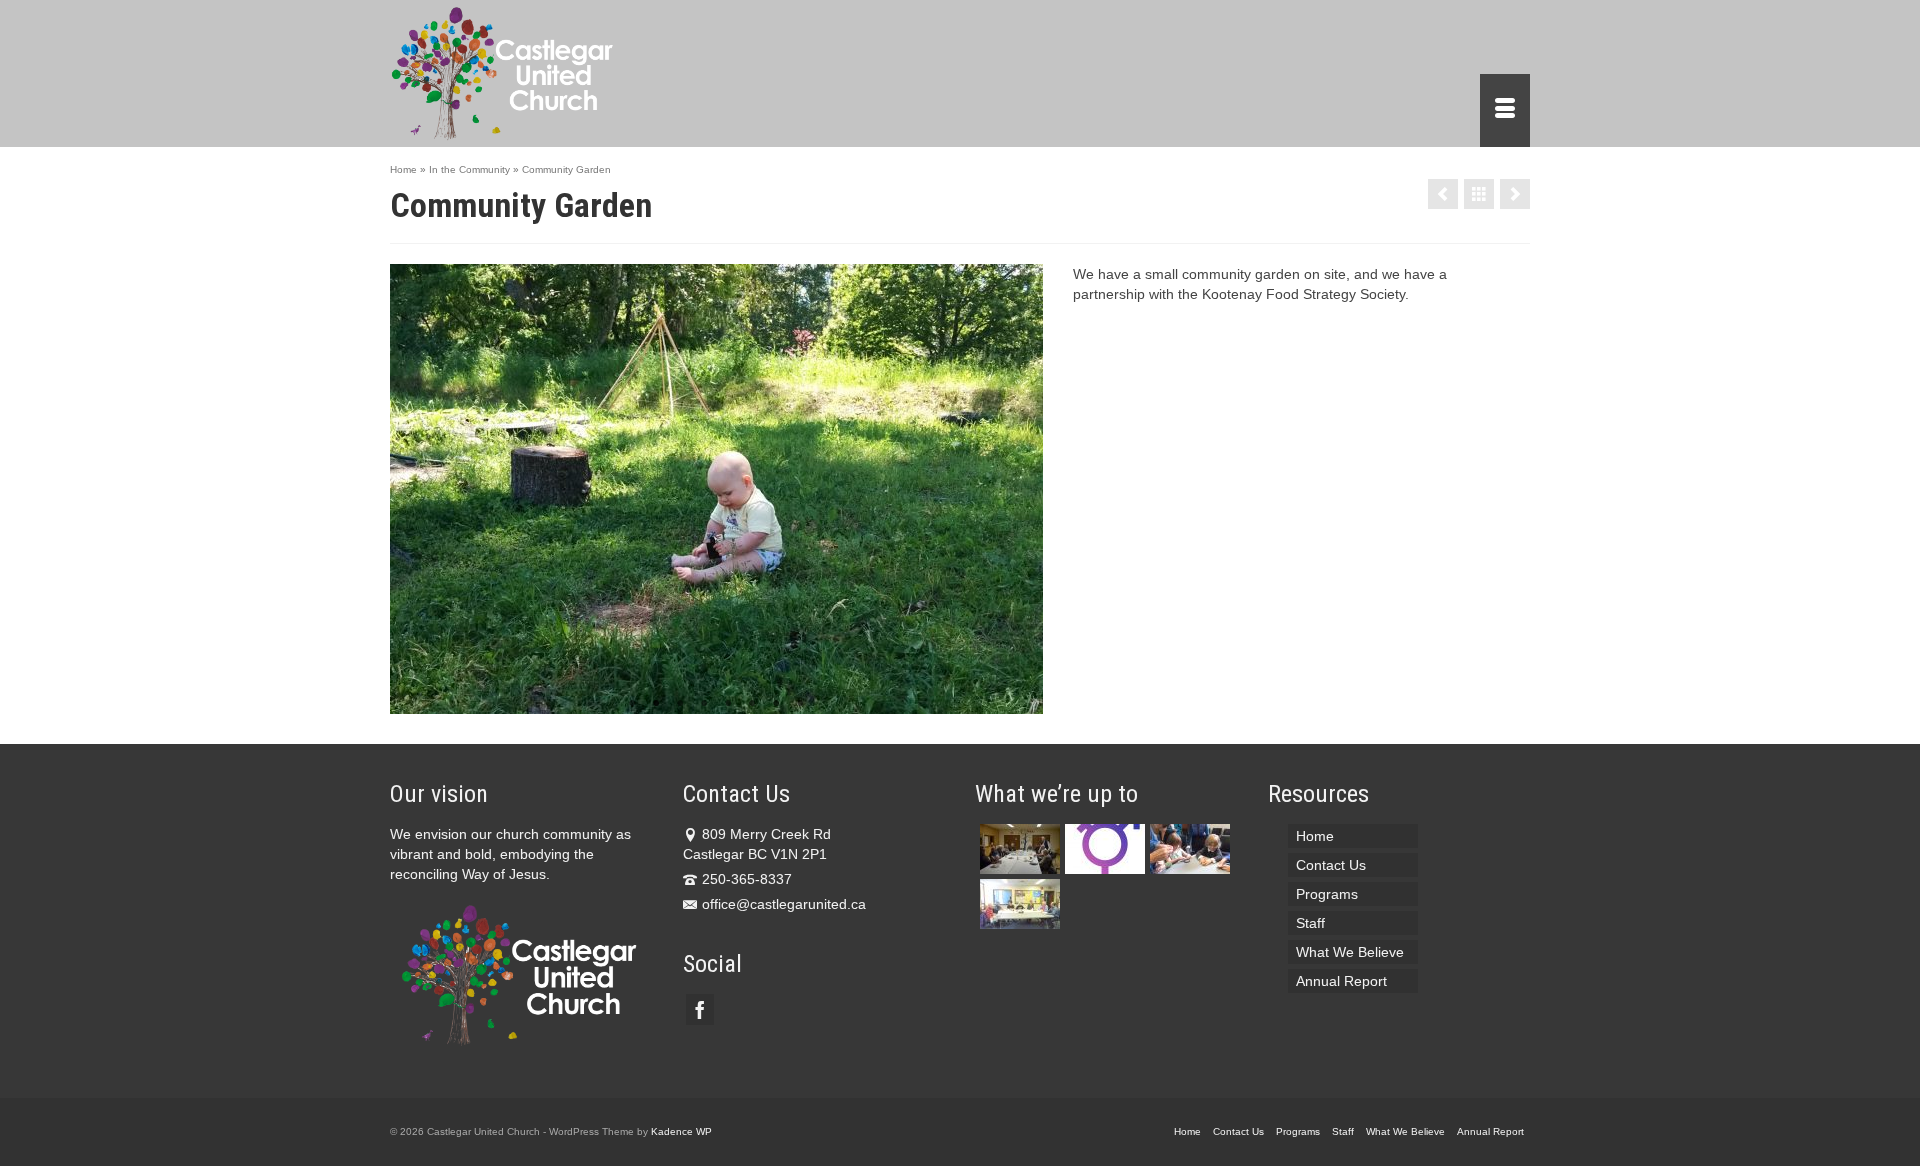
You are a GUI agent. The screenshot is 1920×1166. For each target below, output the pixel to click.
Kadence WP (681, 1131)
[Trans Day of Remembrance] (1102, 849)
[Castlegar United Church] (570, 74)
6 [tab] (752, 704)
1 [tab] (632, 704)
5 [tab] (728, 704)
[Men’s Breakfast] (1017, 849)
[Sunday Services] (1187, 849)
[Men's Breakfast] (1515, 194)
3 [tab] (680, 704)
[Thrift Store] (1443, 194)
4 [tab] (704, 704)
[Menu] (1505, 110)
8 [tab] (800, 704)
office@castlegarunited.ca (784, 904)
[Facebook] (700, 1009)
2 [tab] (656, 704)
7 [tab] (776, 704)
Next (1019, 489)
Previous (413, 489)
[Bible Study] (1017, 904)
